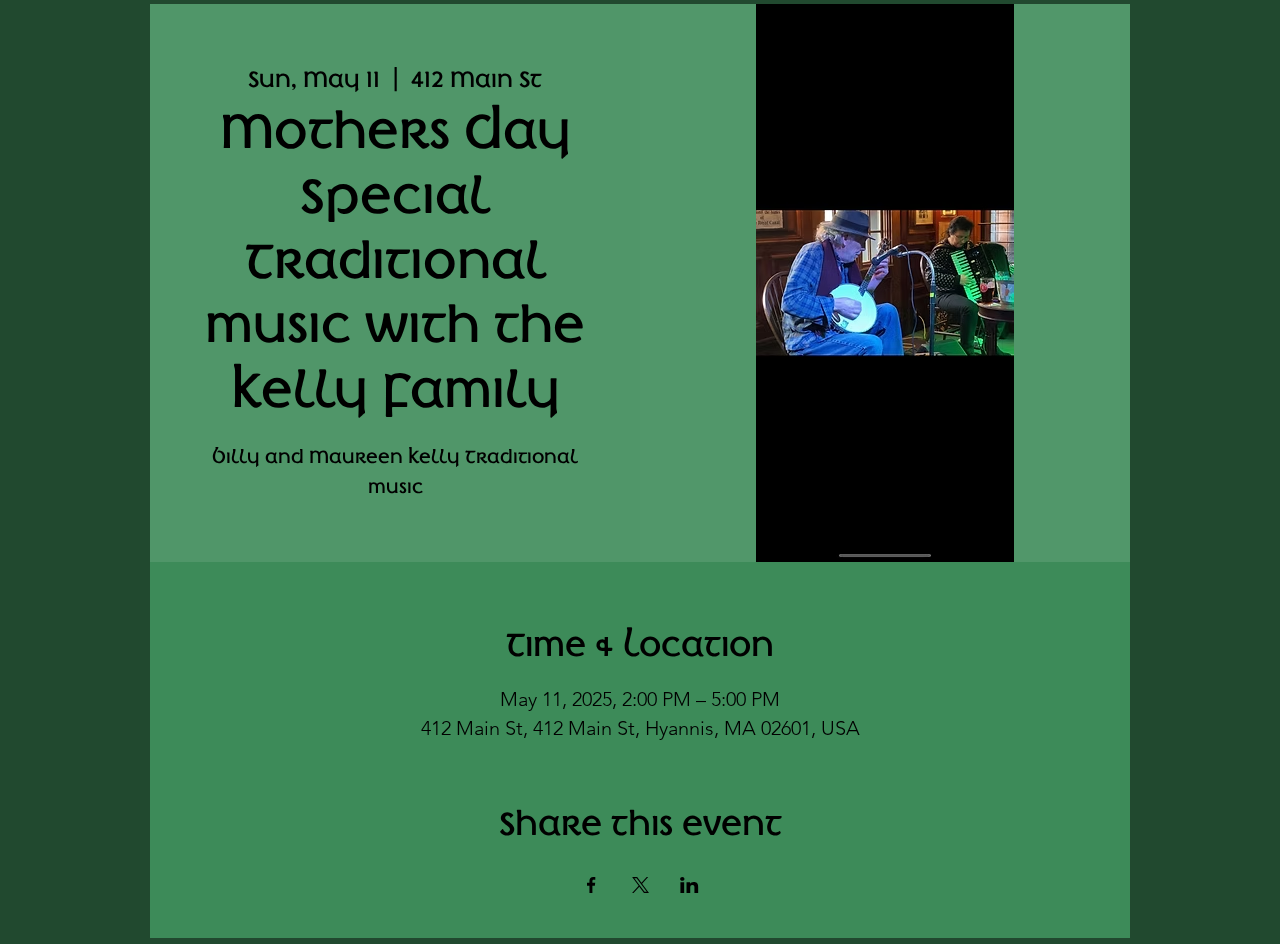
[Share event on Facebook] (591, 885)
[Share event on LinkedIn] (689, 885)
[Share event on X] (640, 885)
